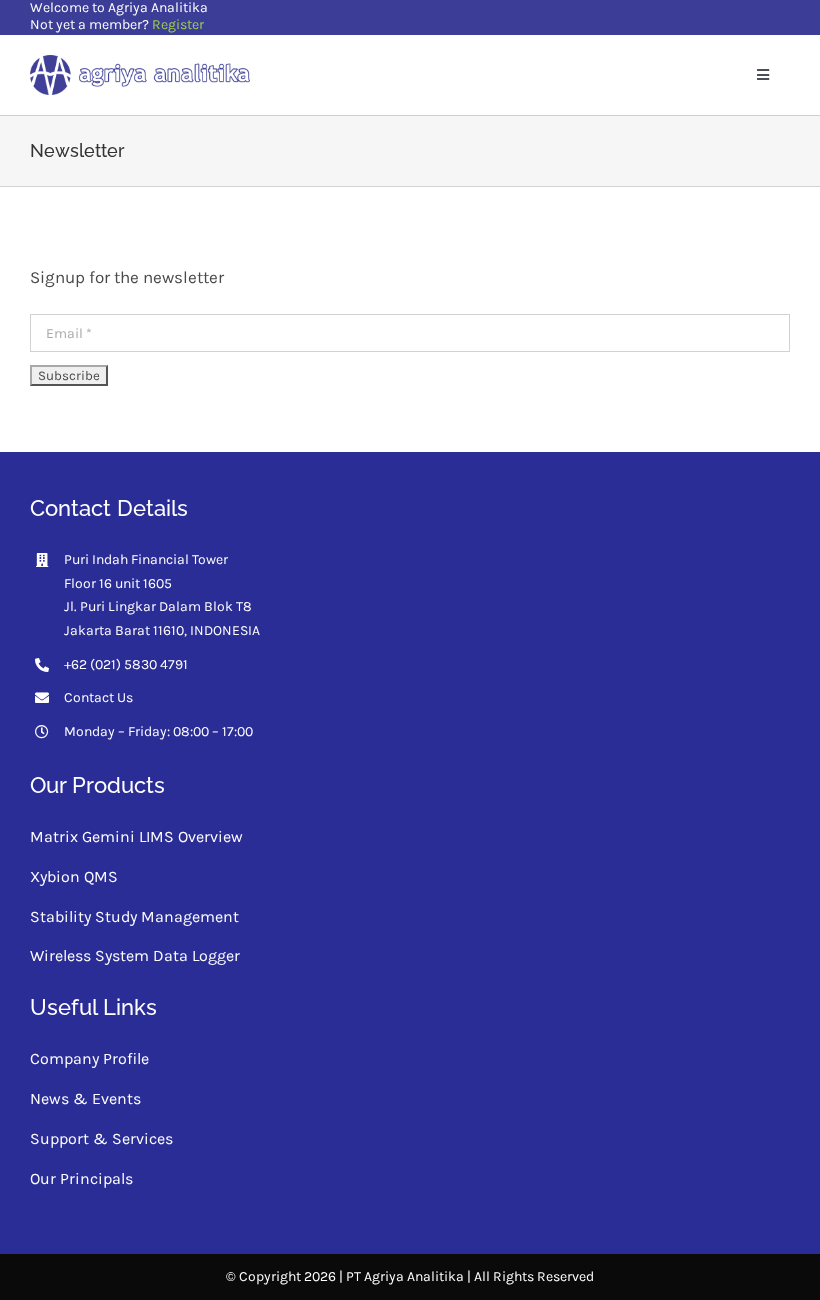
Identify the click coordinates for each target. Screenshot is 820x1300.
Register (178, 24)
